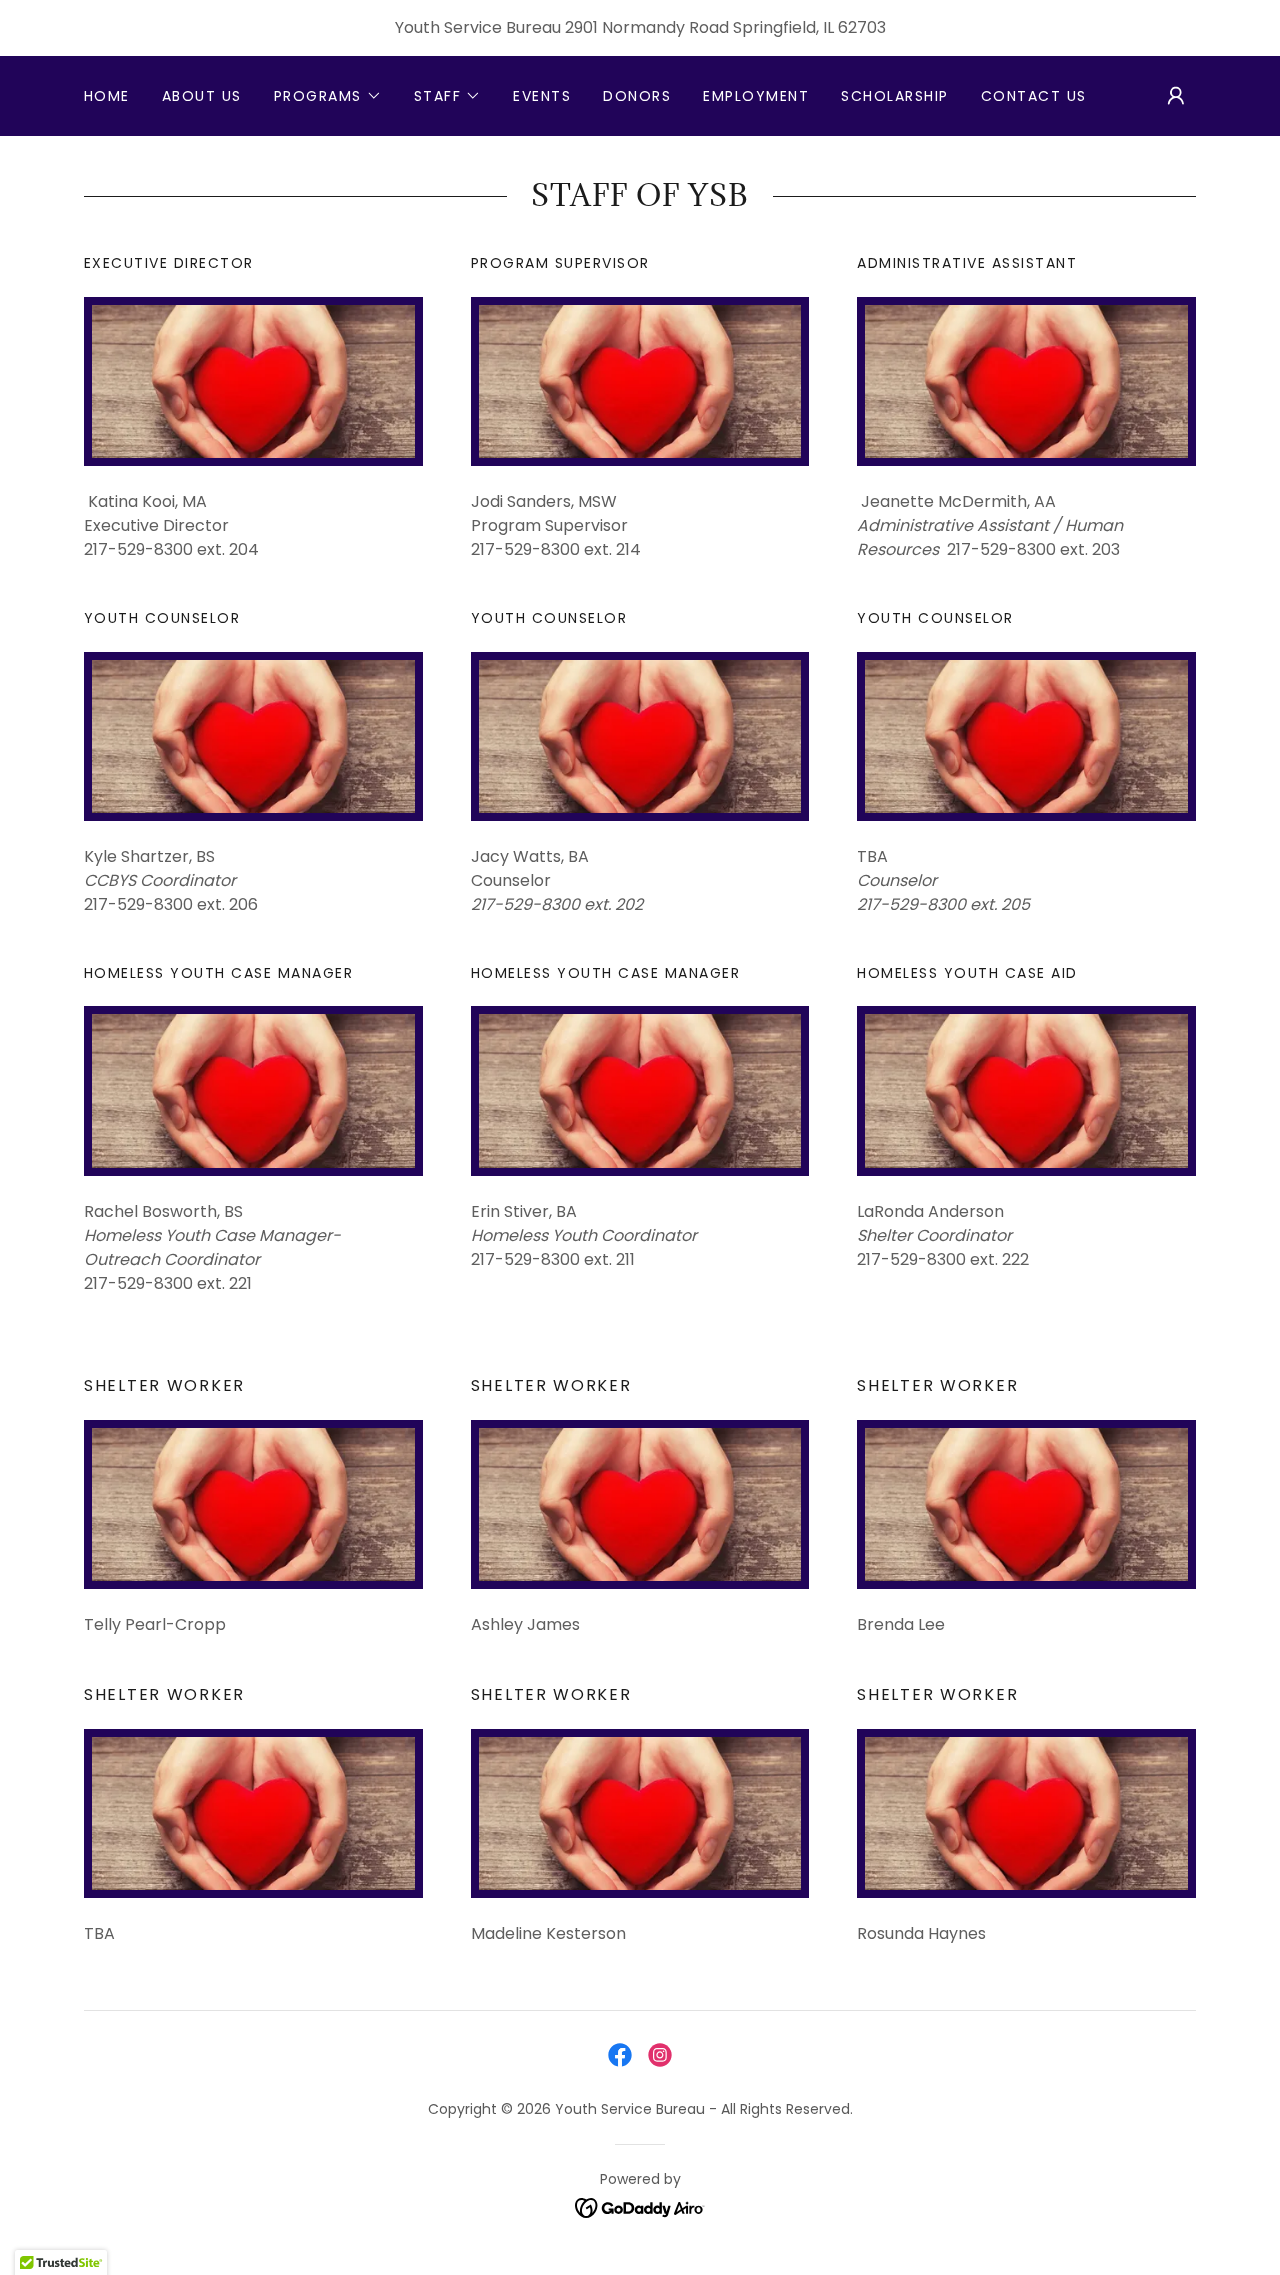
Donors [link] (637, 96)
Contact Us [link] (1034, 96)
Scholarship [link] (894, 96)
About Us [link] (202, 96)
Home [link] (107, 96)
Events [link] (542, 96)
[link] (620, 2055)
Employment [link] (756, 96)
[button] (328, 96)
